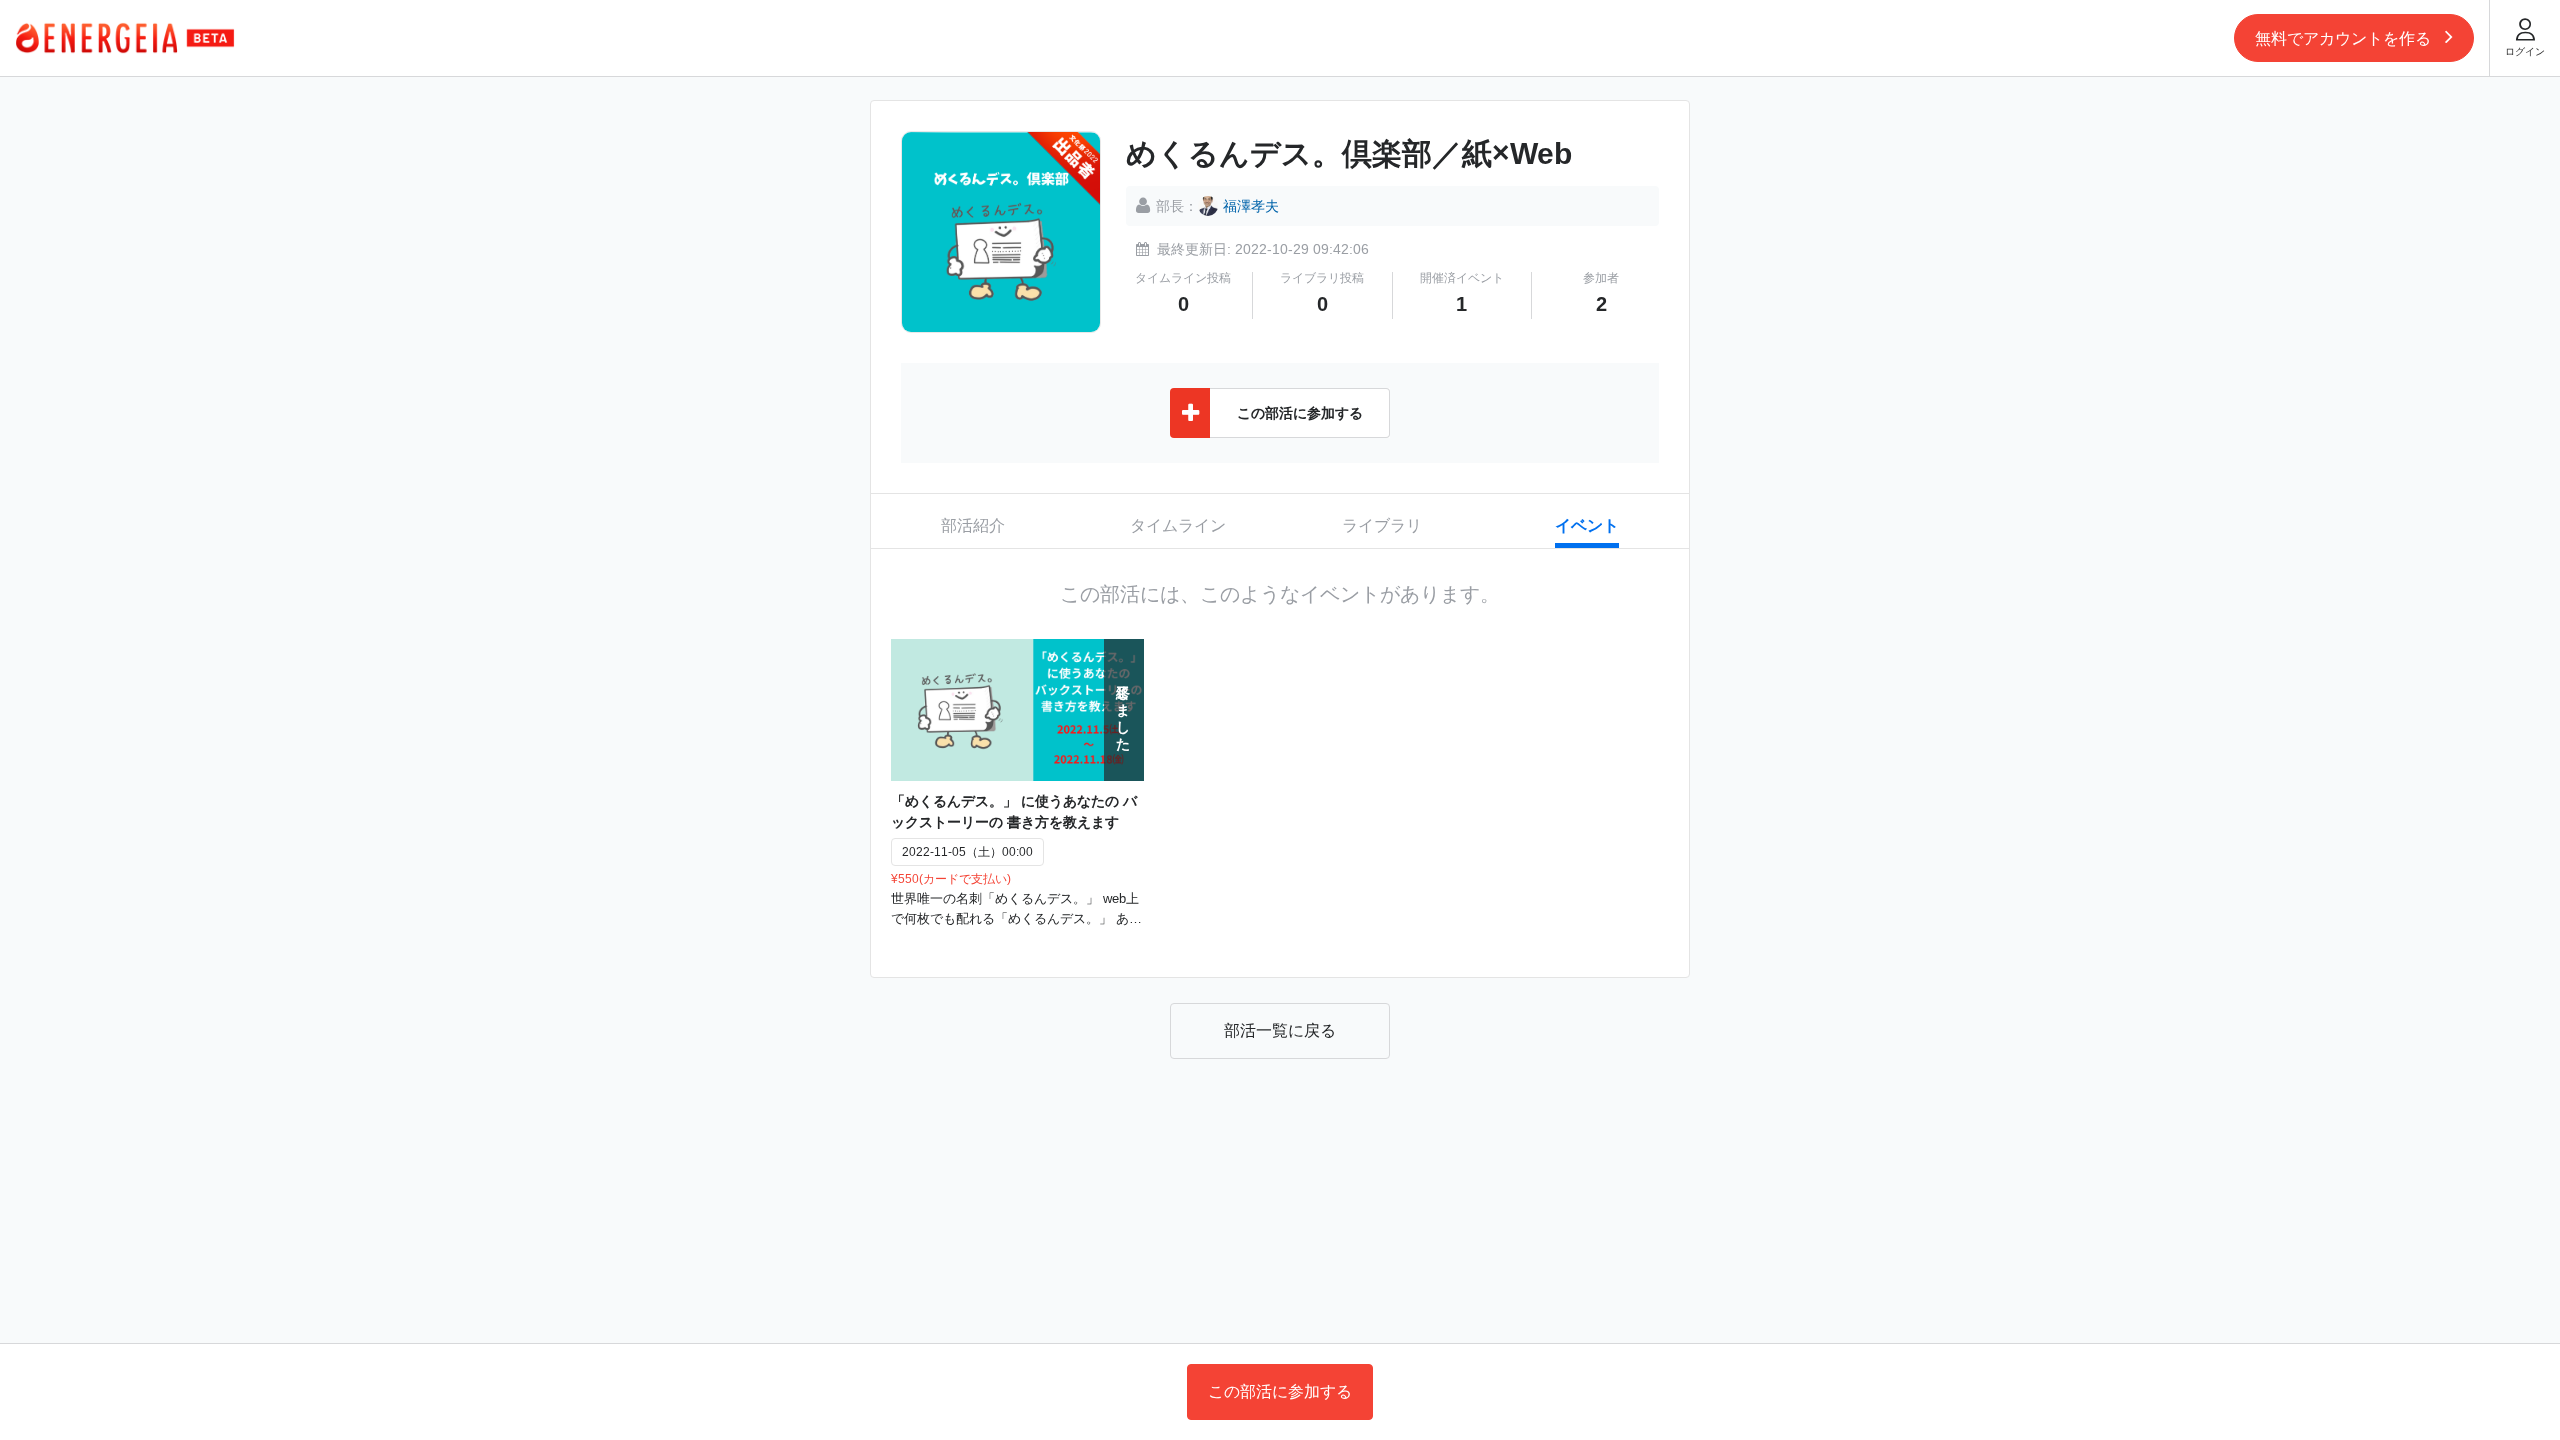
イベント (1587, 525)
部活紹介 (973, 525)
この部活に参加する (1280, 1391)
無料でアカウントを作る (2345, 38)
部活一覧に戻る (1280, 1030)
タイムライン (1178, 525)
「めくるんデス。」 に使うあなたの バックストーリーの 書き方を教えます (1014, 811)
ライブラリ (1382, 525)
